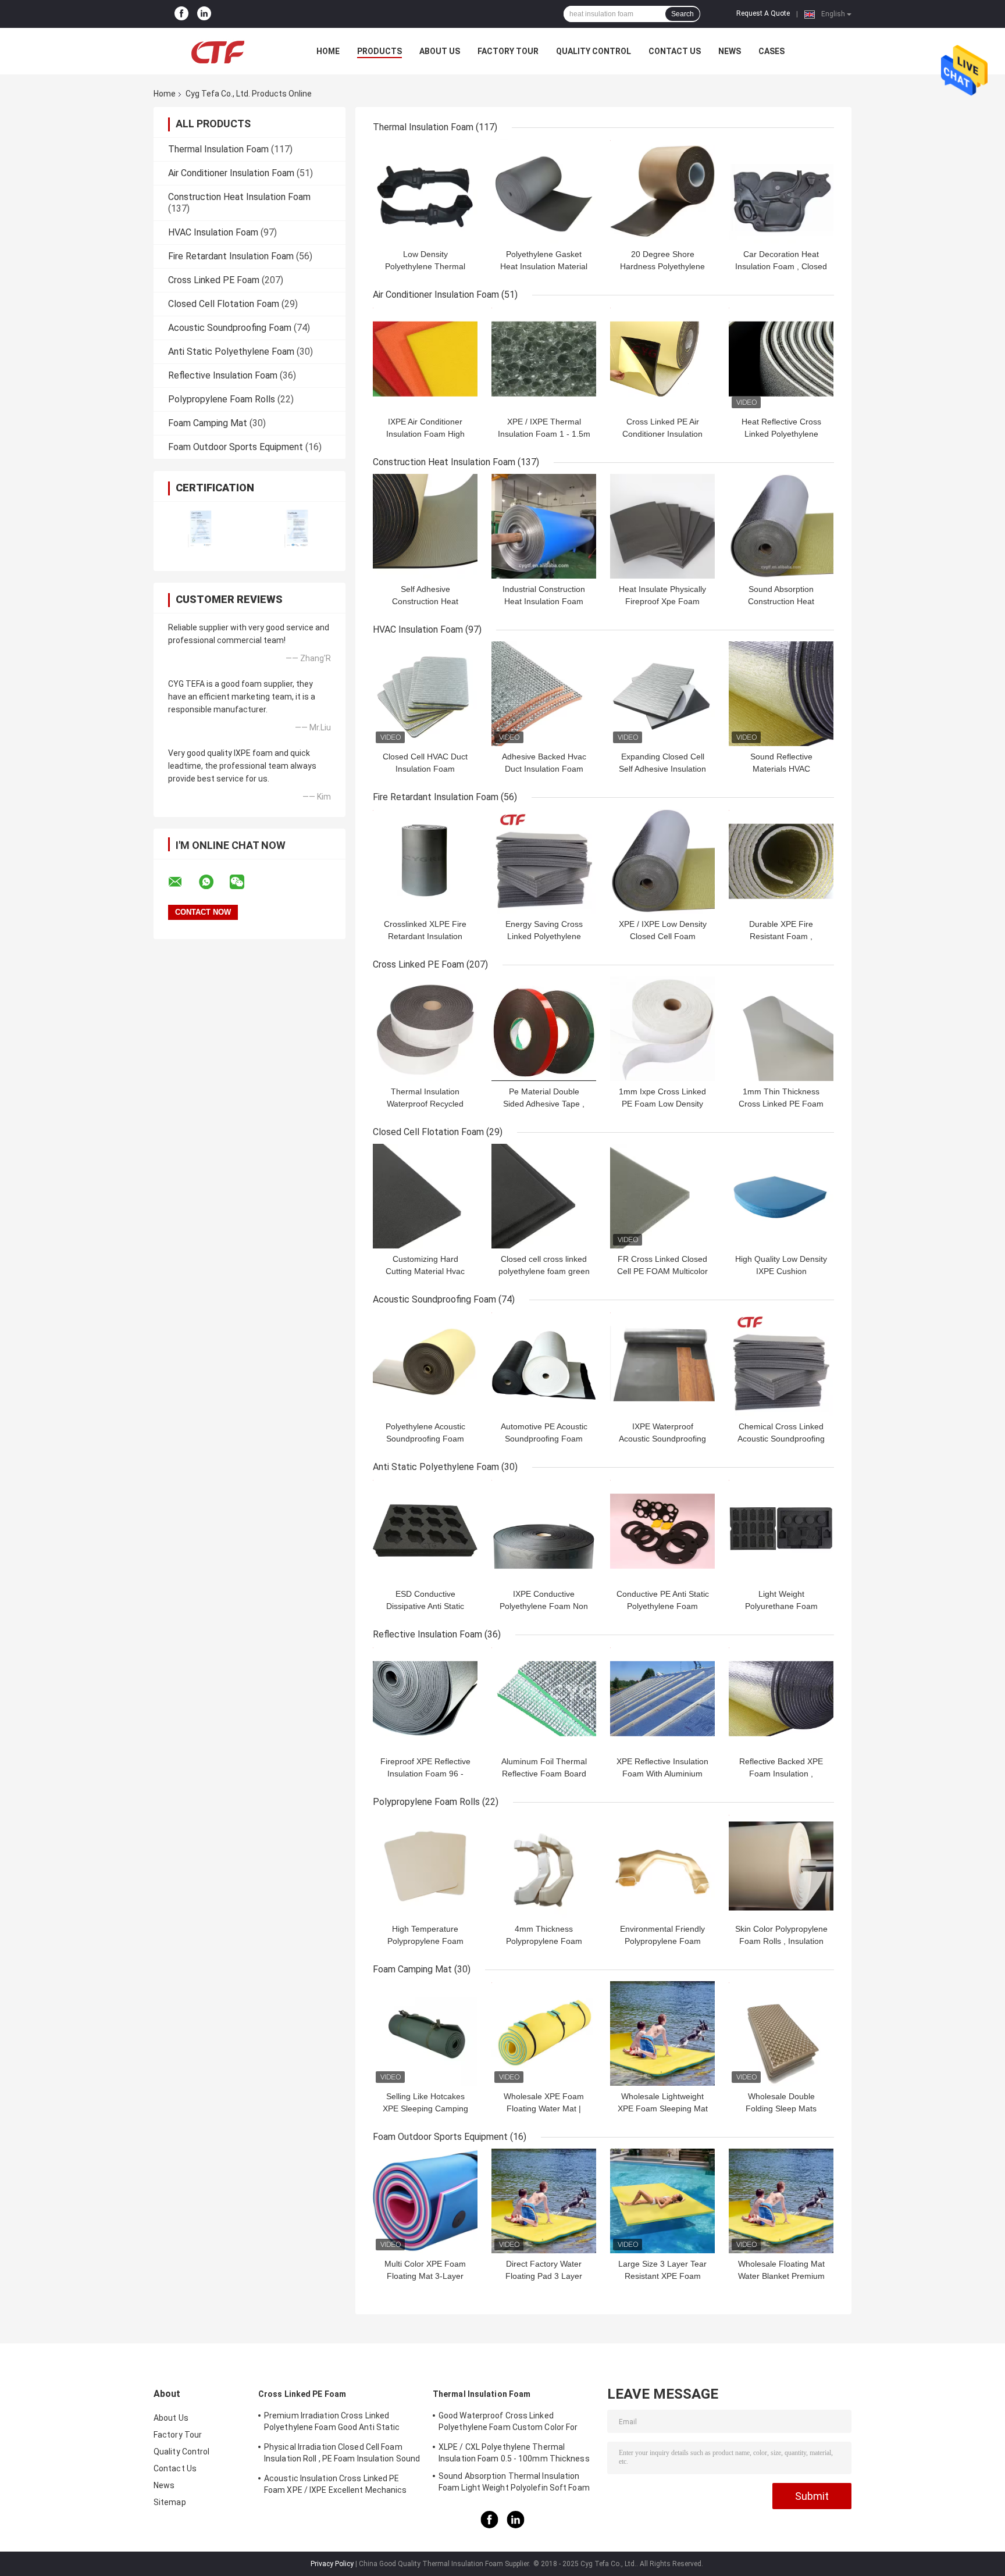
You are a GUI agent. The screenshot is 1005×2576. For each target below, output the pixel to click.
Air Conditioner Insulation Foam (231, 173)
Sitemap (170, 2502)
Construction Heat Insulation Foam (239, 197)
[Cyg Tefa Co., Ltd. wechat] (244, 882)
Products (379, 51)
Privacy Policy (332, 2564)
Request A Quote (763, 13)
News (730, 51)
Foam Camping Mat (208, 423)
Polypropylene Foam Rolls (222, 399)
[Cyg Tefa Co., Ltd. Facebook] (181, 14)
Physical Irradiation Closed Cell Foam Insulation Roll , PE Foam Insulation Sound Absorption (342, 2454)
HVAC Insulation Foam (213, 232)
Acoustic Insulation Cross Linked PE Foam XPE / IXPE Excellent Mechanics (336, 2484)
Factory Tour (508, 51)
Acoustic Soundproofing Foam (230, 328)
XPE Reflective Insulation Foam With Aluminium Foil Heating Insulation (662, 1774)
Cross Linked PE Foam (214, 280)
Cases (771, 51)
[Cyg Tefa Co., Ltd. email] (183, 882)
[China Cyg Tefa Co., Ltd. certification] (202, 529)
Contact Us (675, 51)
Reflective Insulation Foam (223, 375)
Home (328, 51)
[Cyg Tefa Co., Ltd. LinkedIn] (204, 14)
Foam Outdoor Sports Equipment (236, 447)
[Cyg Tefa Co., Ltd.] (218, 51)
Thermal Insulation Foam (218, 149)
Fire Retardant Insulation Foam (231, 256)
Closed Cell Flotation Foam (224, 304)
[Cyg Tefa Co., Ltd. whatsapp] (213, 882)
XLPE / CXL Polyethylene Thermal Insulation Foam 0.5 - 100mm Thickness (514, 2453)
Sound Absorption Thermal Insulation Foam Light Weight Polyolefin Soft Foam (514, 2482)
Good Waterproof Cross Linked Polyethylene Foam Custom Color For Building (508, 2423)
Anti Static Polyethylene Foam (231, 352)
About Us (440, 51)
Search (683, 14)
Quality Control (594, 51)
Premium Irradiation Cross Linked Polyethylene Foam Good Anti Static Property (332, 2423)
